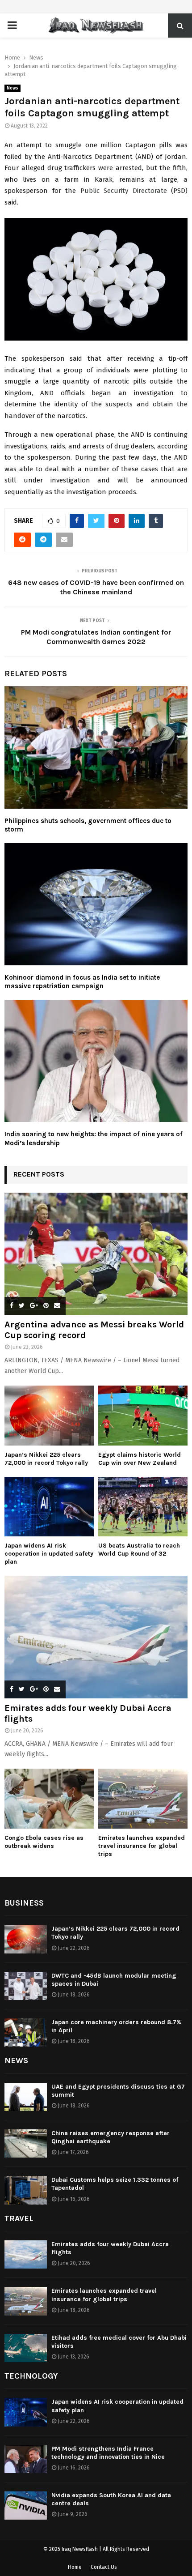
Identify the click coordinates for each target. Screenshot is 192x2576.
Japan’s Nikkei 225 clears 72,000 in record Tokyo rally (46, 1459)
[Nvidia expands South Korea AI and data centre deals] (26, 2506)
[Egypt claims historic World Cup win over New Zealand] (143, 1415)
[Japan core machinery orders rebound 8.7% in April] (26, 2032)
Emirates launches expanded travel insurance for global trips (142, 1846)
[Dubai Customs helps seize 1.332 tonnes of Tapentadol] (26, 2190)
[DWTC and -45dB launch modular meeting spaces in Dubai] (26, 1986)
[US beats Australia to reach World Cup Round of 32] (143, 1507)
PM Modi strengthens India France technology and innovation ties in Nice (108, 2453)
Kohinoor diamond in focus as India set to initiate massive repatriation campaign (82, 982)
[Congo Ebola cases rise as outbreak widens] (49, 1798)
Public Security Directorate (124, 191)
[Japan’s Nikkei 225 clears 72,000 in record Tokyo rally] (49, 1415)
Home (75, 2567)
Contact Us (104, 2567)
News (13, 88)
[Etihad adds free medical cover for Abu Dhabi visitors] (26, 2348)
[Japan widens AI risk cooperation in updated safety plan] (49, 1507)
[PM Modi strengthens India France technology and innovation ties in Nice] (26, 2459)
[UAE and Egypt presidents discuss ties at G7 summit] (26, 2097)
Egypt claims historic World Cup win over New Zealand (140, 1459)
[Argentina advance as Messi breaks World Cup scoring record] (96, 1254)
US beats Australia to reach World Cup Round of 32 (139, 1550)
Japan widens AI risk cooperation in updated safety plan (49, 1554)
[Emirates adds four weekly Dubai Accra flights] (96, 1637)
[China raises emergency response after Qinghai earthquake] (26, 2143)
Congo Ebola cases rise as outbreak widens (44, 1842)
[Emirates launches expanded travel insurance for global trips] (143, 1798)
